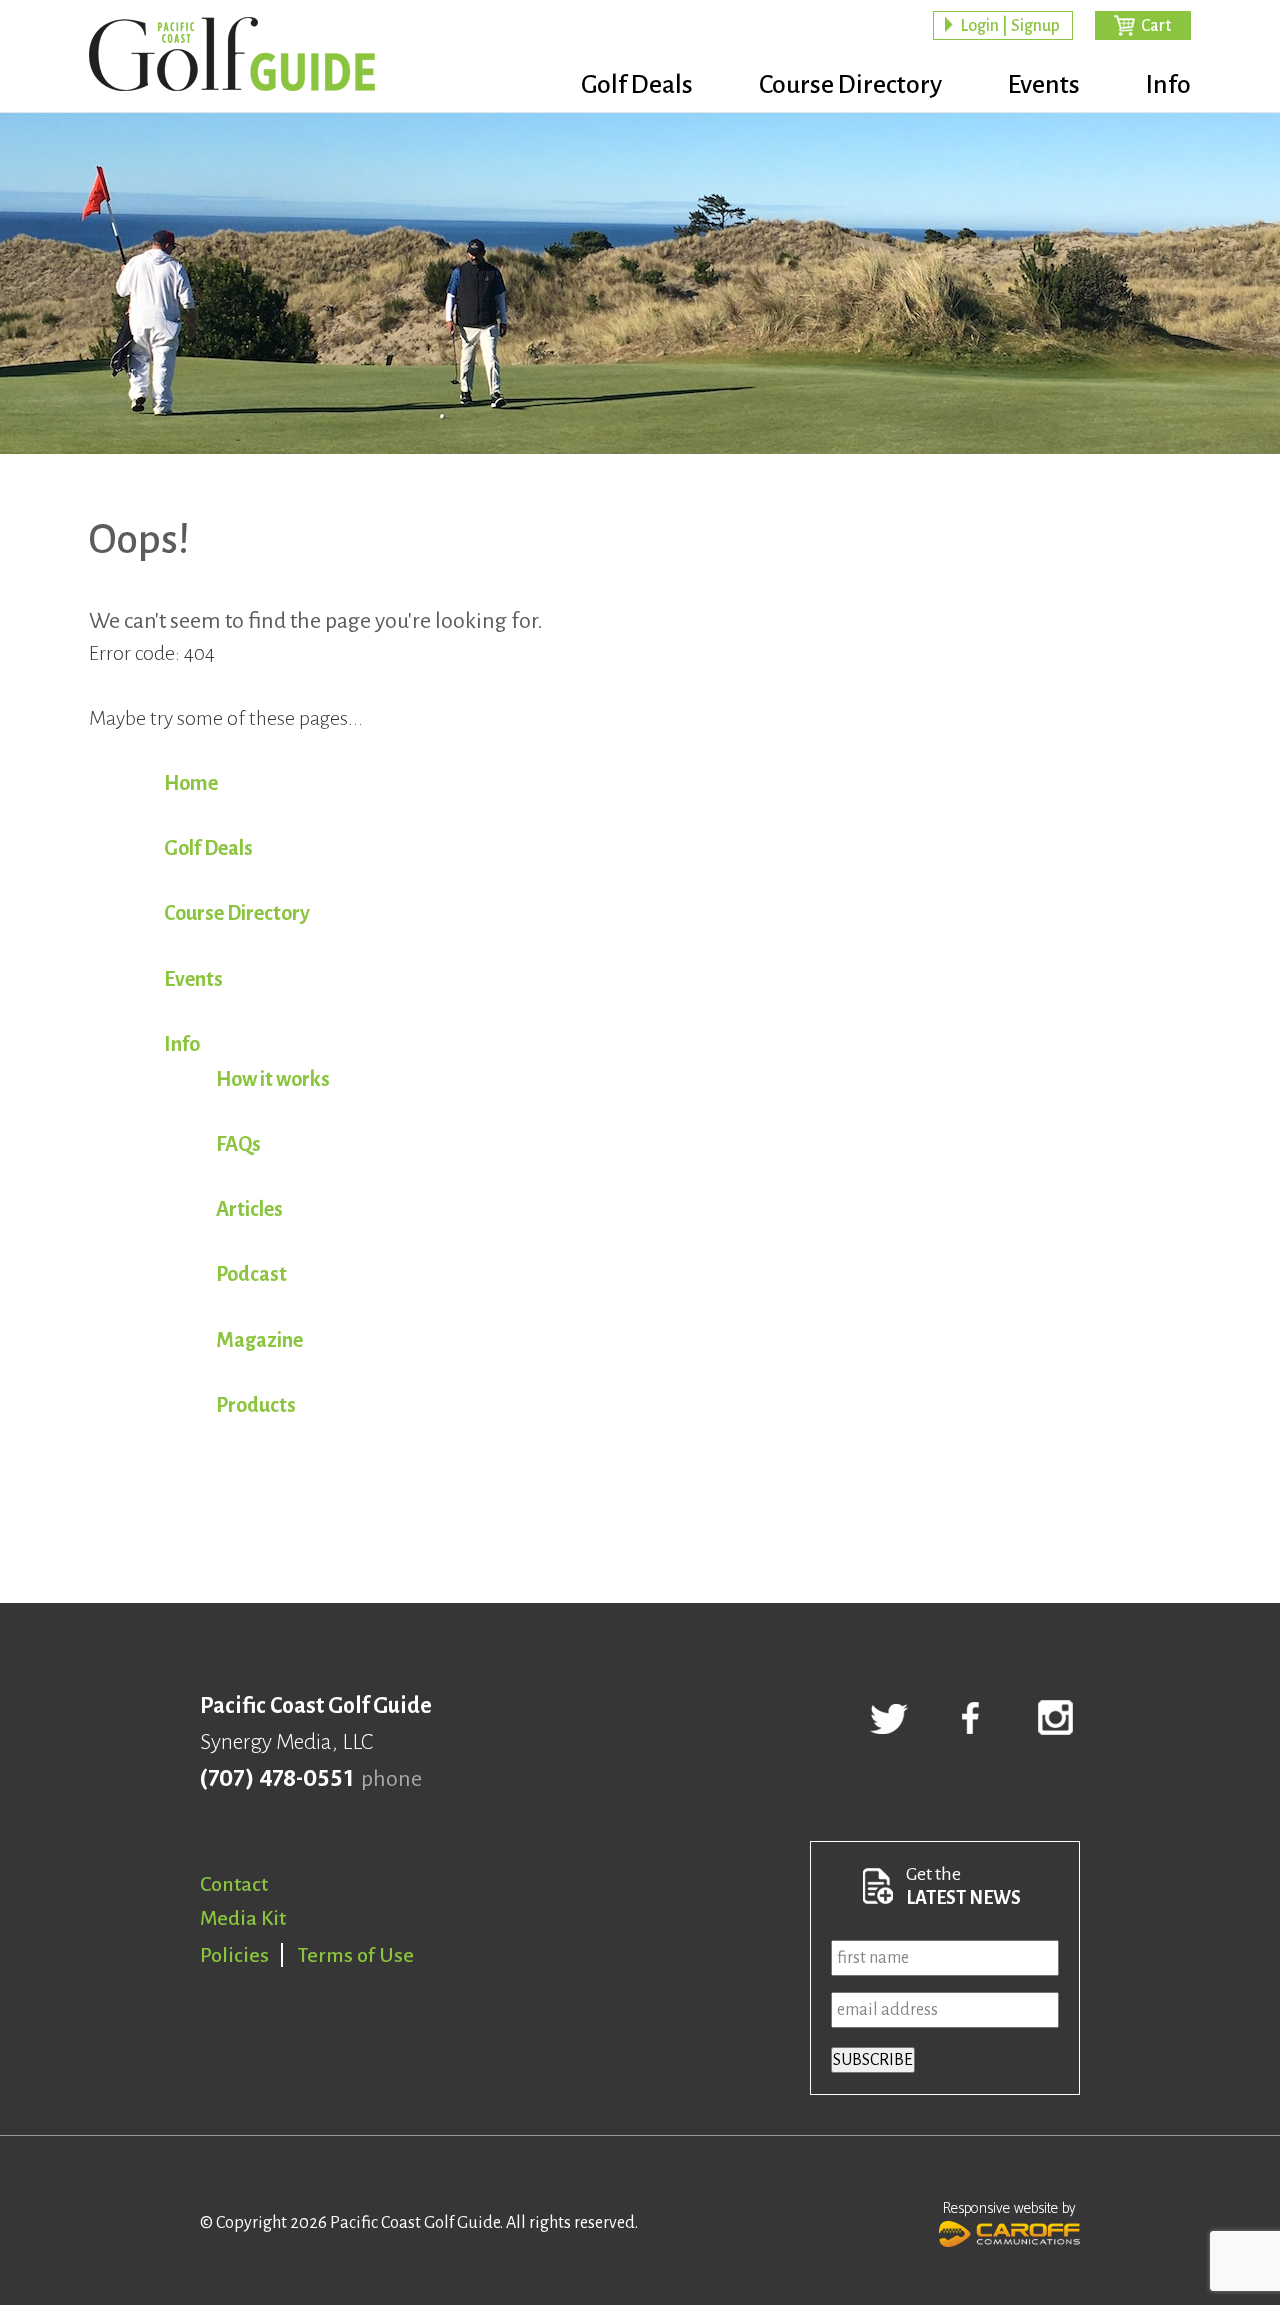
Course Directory (850, 85)
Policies (234, 1955)
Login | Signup (1010, 26)
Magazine (259, 1340)
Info (1168, 85)
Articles (249, 1209)
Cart (1156, 26)
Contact (234, 1884)
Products (256, 1405)
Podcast (251, 1274)
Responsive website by (1009, 2208)
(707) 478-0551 (276, 1779)
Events (1044, 85)
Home (191, 783)
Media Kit (243, 1918)
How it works (273, 1079)
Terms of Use (356, 1955)
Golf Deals (637, 85)
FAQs (238, 1144)
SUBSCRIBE (873, 2060)
